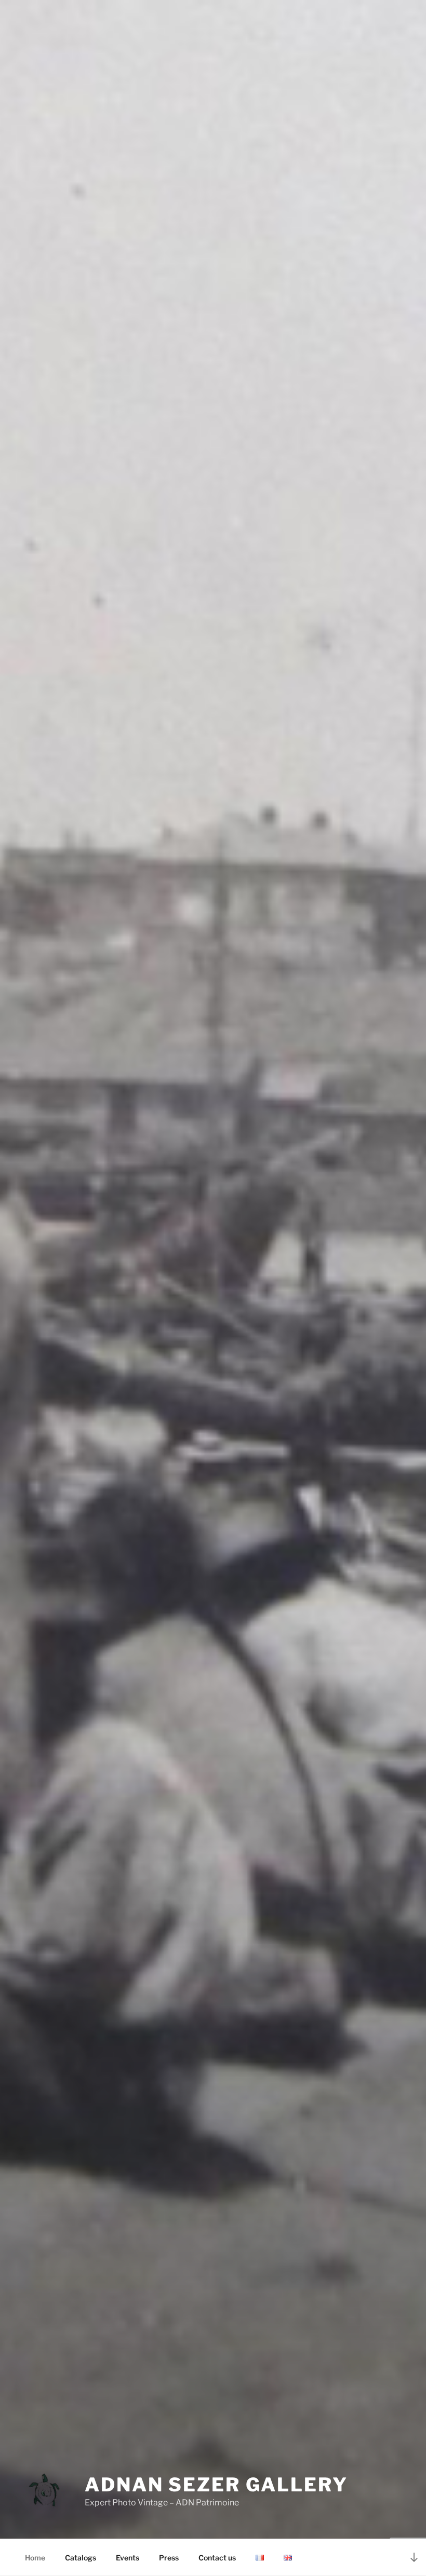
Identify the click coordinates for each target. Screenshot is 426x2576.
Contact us (217, 2558)
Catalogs (81, 2558)
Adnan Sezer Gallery (216, 2485)
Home (35, 2558)
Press (169, 2558)
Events (128, 2558)
